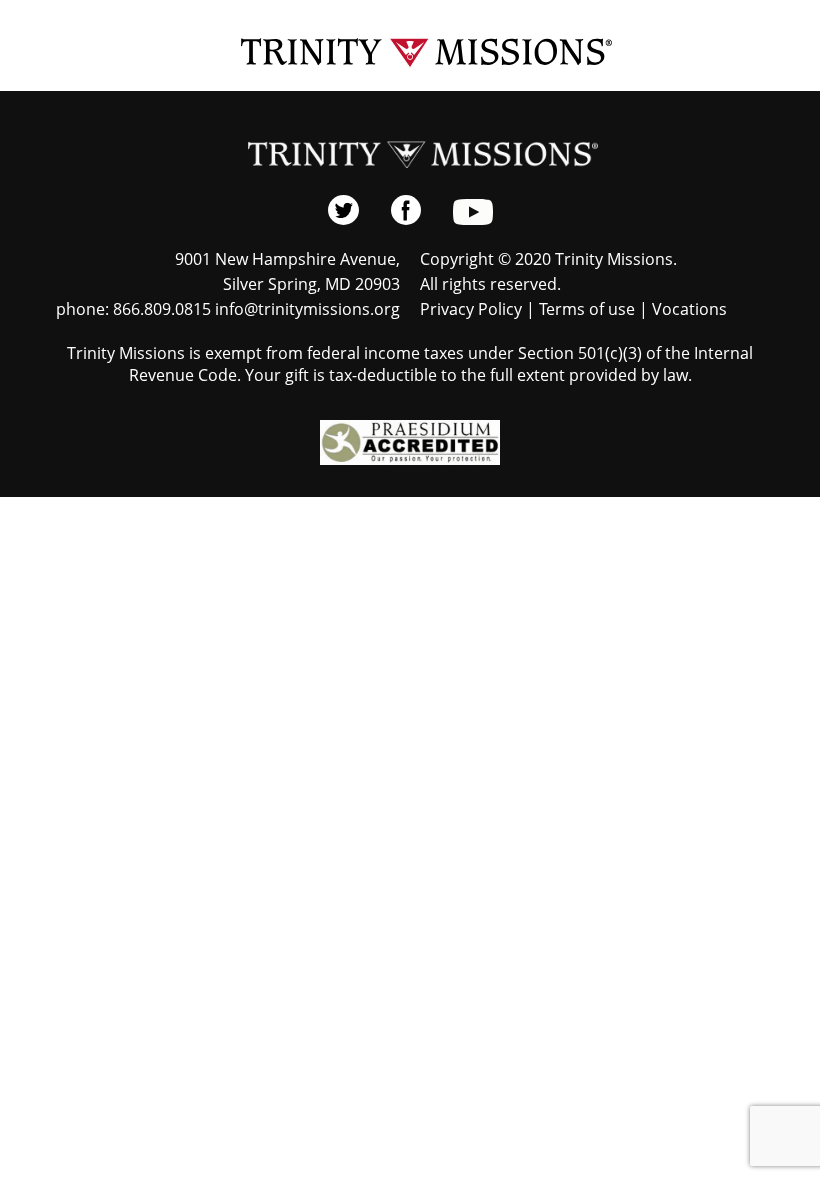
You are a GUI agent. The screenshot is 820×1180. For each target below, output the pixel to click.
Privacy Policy (471, 309)
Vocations (689, 309)
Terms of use (587, 309)
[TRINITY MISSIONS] (410, 53)
